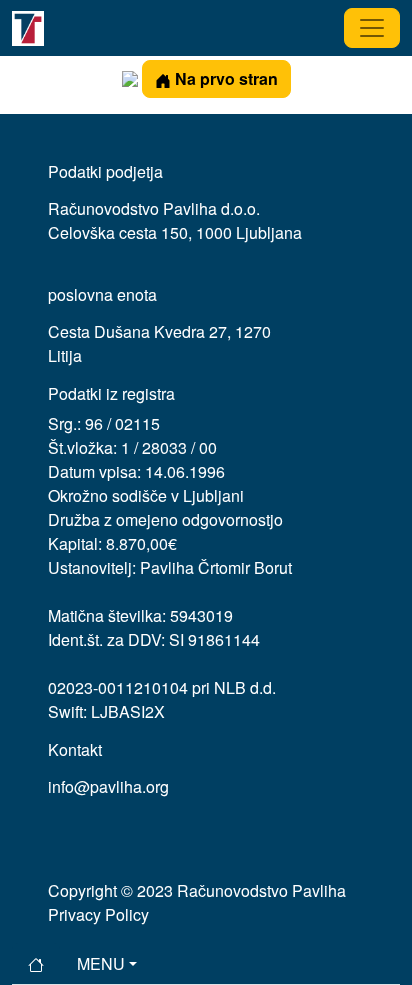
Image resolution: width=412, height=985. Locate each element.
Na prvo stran (224, 78)
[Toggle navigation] (372, 28)
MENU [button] (101, 963)
